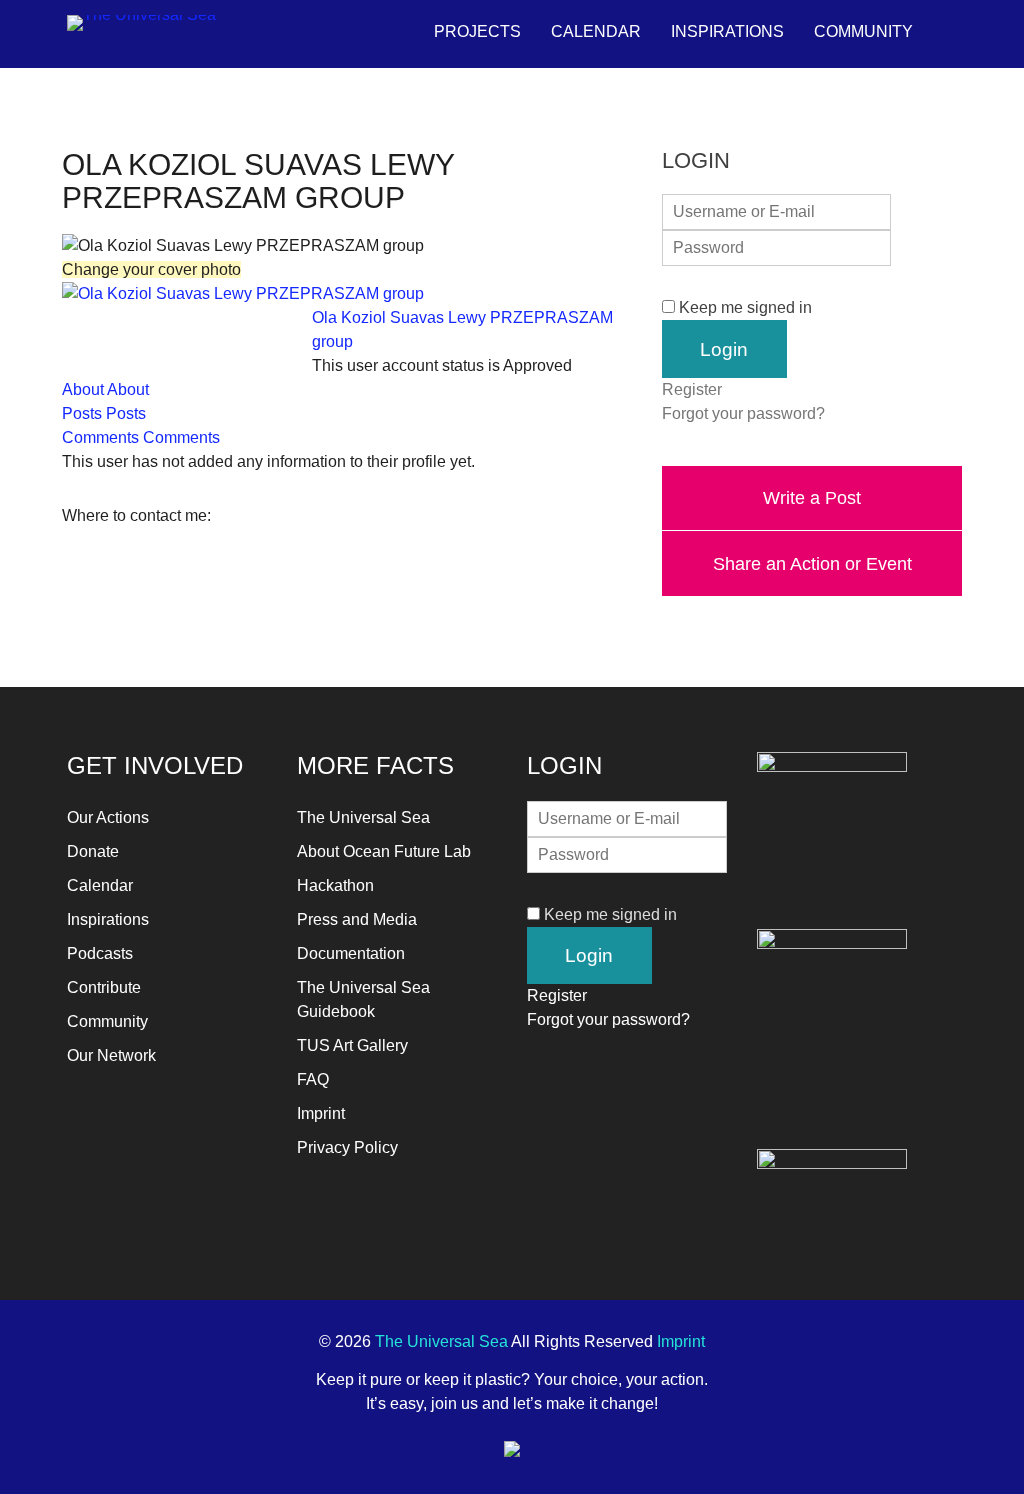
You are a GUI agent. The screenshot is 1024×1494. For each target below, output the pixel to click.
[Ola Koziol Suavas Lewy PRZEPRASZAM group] (243, 293)
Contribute (104, 987)
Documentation (351, 953)
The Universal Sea (363, 817)
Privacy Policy (347, 1147)
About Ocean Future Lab (384, 851)
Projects (477, 31)
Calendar (596, 31)
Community (863, 31)
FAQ (313, 1079)
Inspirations (727, 31)
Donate (93, 851)
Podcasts (100, 953)
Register (692, 389)
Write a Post (812, 497)
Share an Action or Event (812, 563)
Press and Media (357, 919)
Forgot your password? (743, 413)
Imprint (321, 1113)
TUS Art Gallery (352, 1045)
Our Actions (108, 817)
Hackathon (335, 885)
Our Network (111, 1055)
